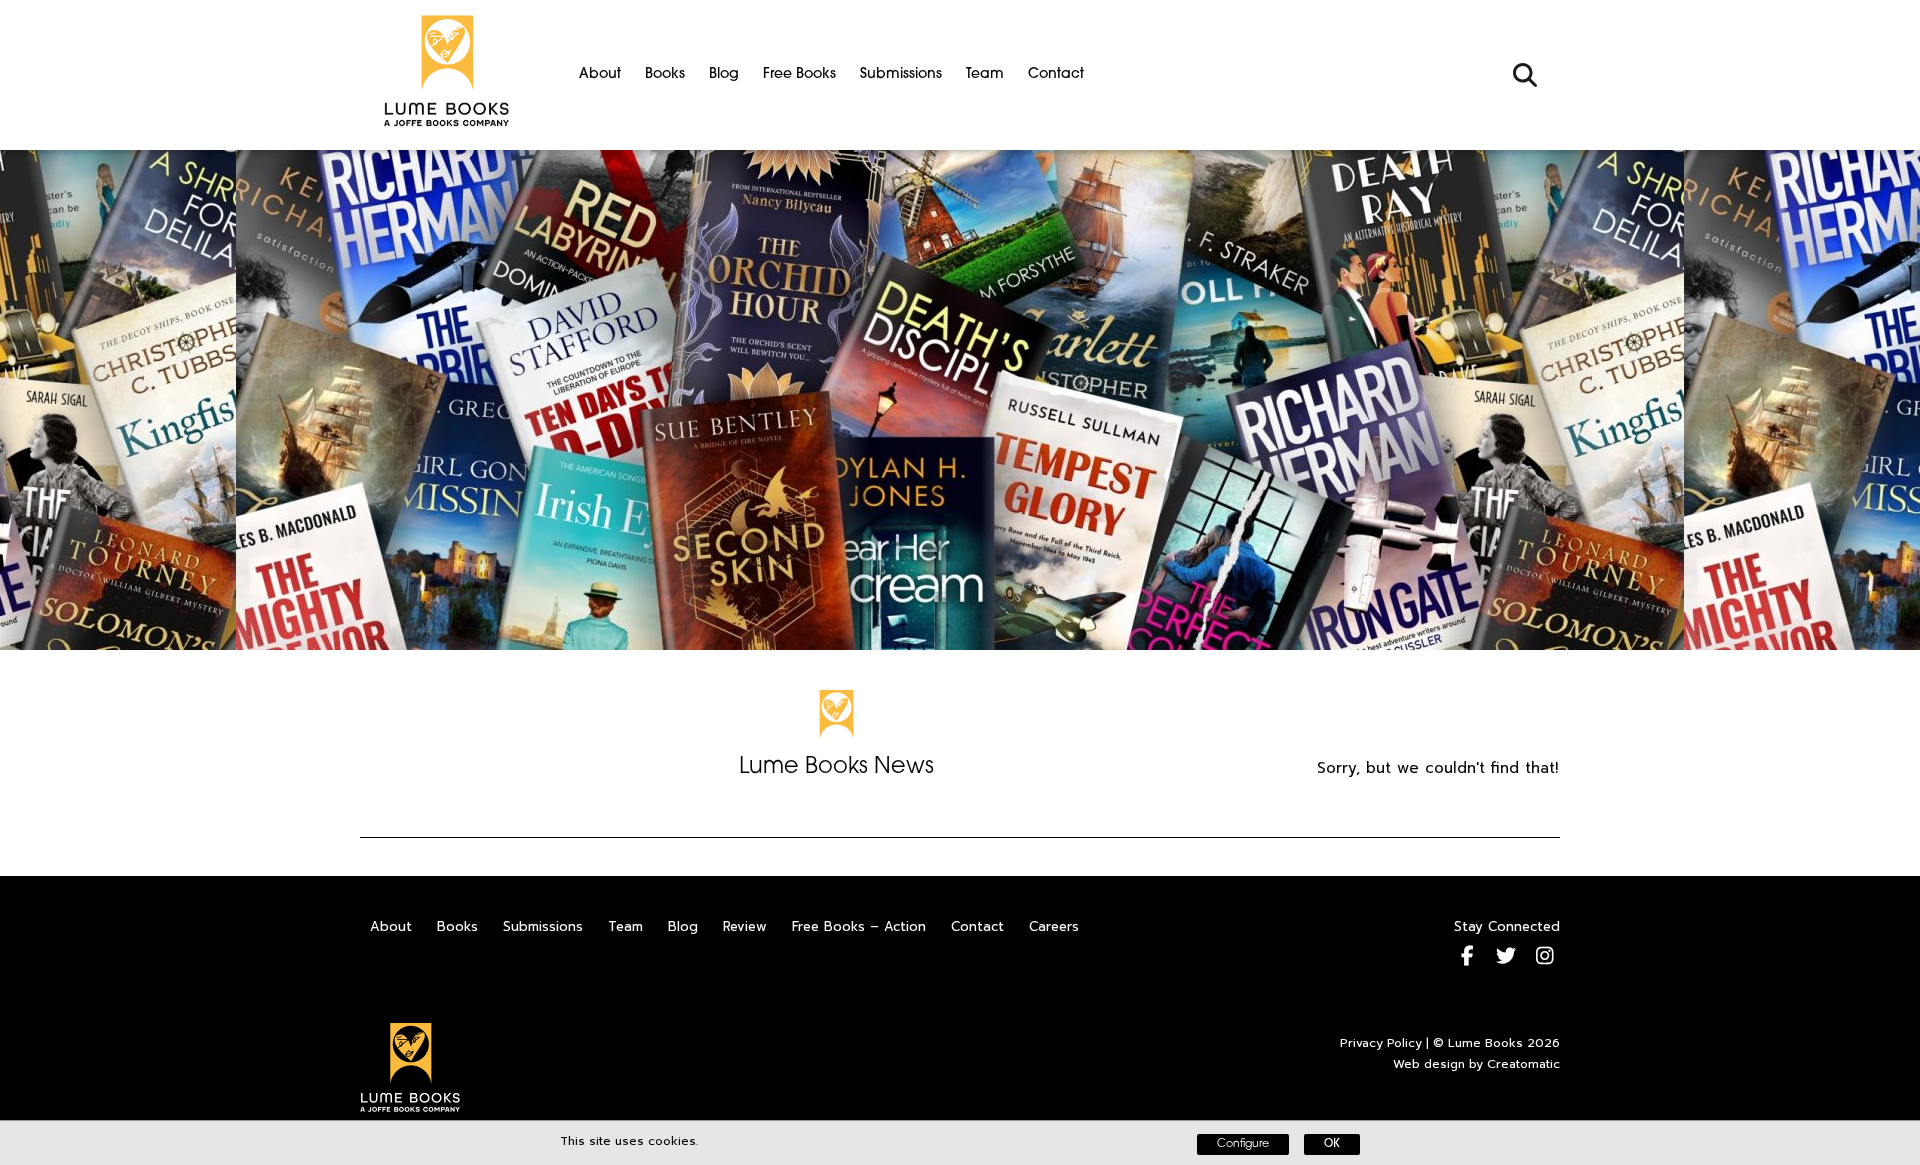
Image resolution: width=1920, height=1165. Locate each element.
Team (985, 74)
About (600, 74)
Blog (724, 74)
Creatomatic (1523, 1064)
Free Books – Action (859, 926)
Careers (1054, 926)
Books (665, 74)
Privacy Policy (1381, 1043)
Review (745, 926)
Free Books (799, 74)
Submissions (901, 74)
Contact (1056, 74)
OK (1332, 1144)
